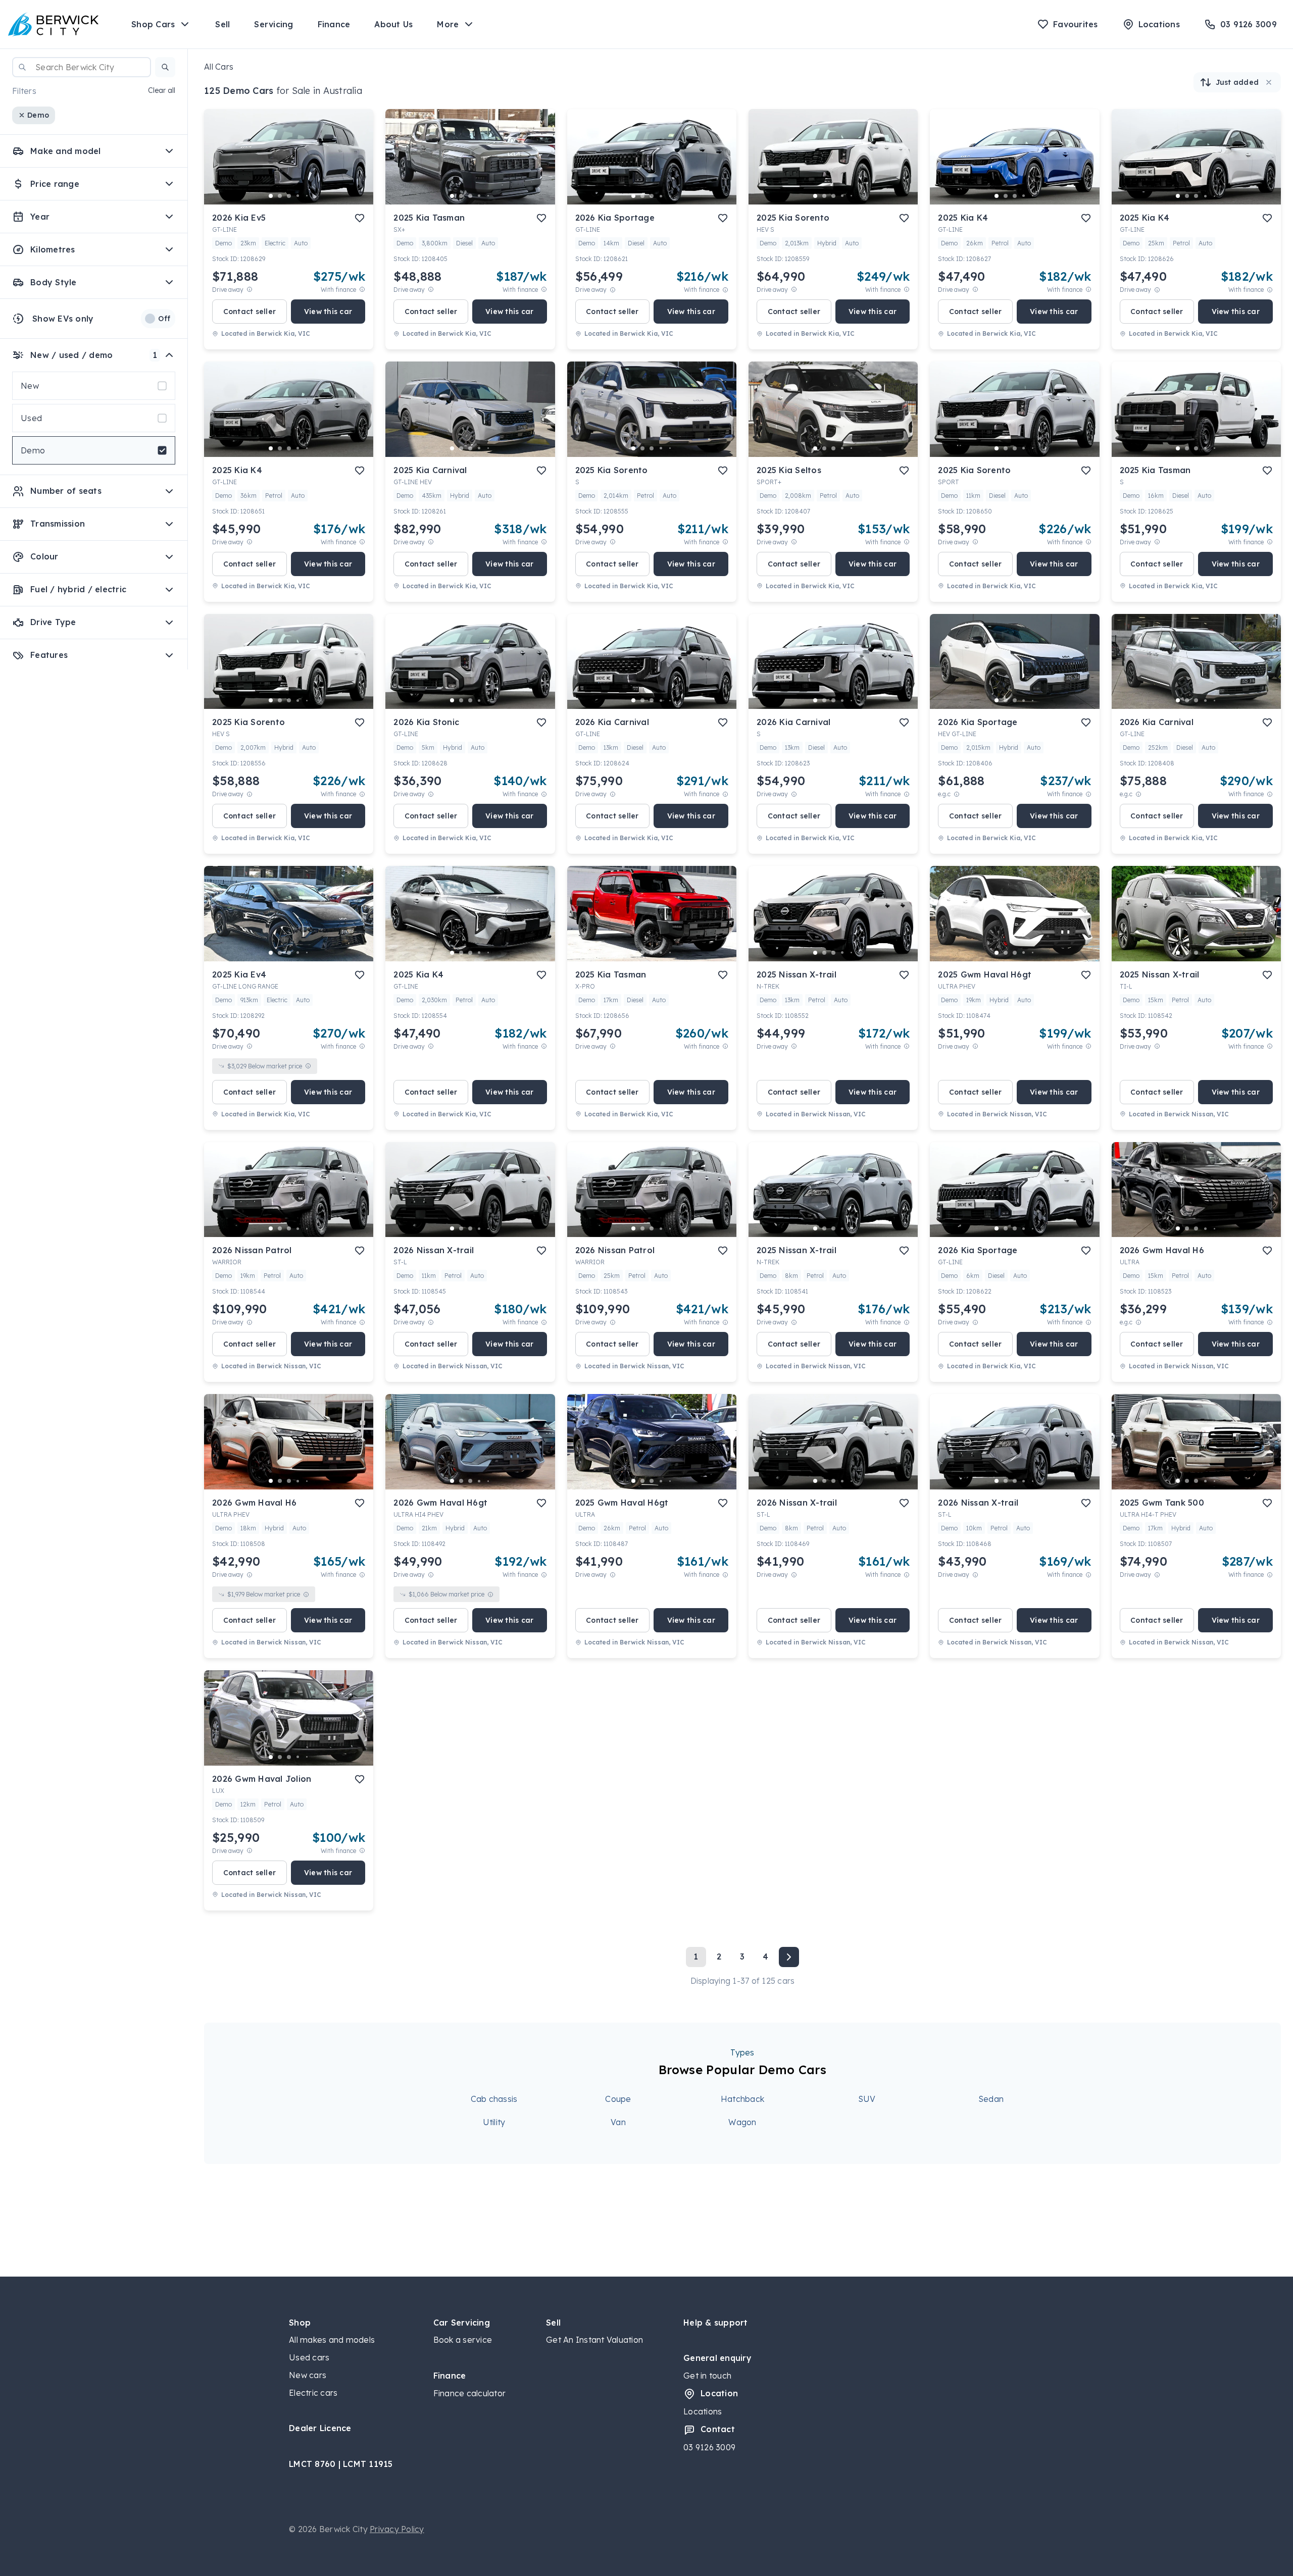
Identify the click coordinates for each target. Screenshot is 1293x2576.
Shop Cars (153, 24)
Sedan (991, 2099)
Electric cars (313, 2393)
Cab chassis (494, 2099)
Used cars (309, 2357)
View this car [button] (328, 312)
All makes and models (332, 2340)
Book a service (463, 2340)
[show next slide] (358, 165)
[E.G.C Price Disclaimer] (957, 794)
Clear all (162, 91)
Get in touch (707, 2376)
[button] (165, 67)
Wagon (742, 2122)
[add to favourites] (360, 218)
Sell (222, 24)
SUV (867, 2099)
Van (618, 2122)
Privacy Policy (397, 2529)
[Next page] (789, 1957)
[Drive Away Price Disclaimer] (250, 290)
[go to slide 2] (280, 196)
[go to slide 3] (289, 196)
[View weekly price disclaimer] (362, 290)
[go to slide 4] (298, 196)
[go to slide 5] (307, 196)
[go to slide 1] (271, 196)
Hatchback (742, 2099)
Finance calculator (470, 2393)
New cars (308, 2375)
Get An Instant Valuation (594, 2340)
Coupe (618, 2099)
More (448, 24)
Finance (334, 24)
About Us (393, 24)
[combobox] (82, 67)
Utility (494, 2122)
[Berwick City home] (54, 24)
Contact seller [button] (250, 312)
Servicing (273, 24)
